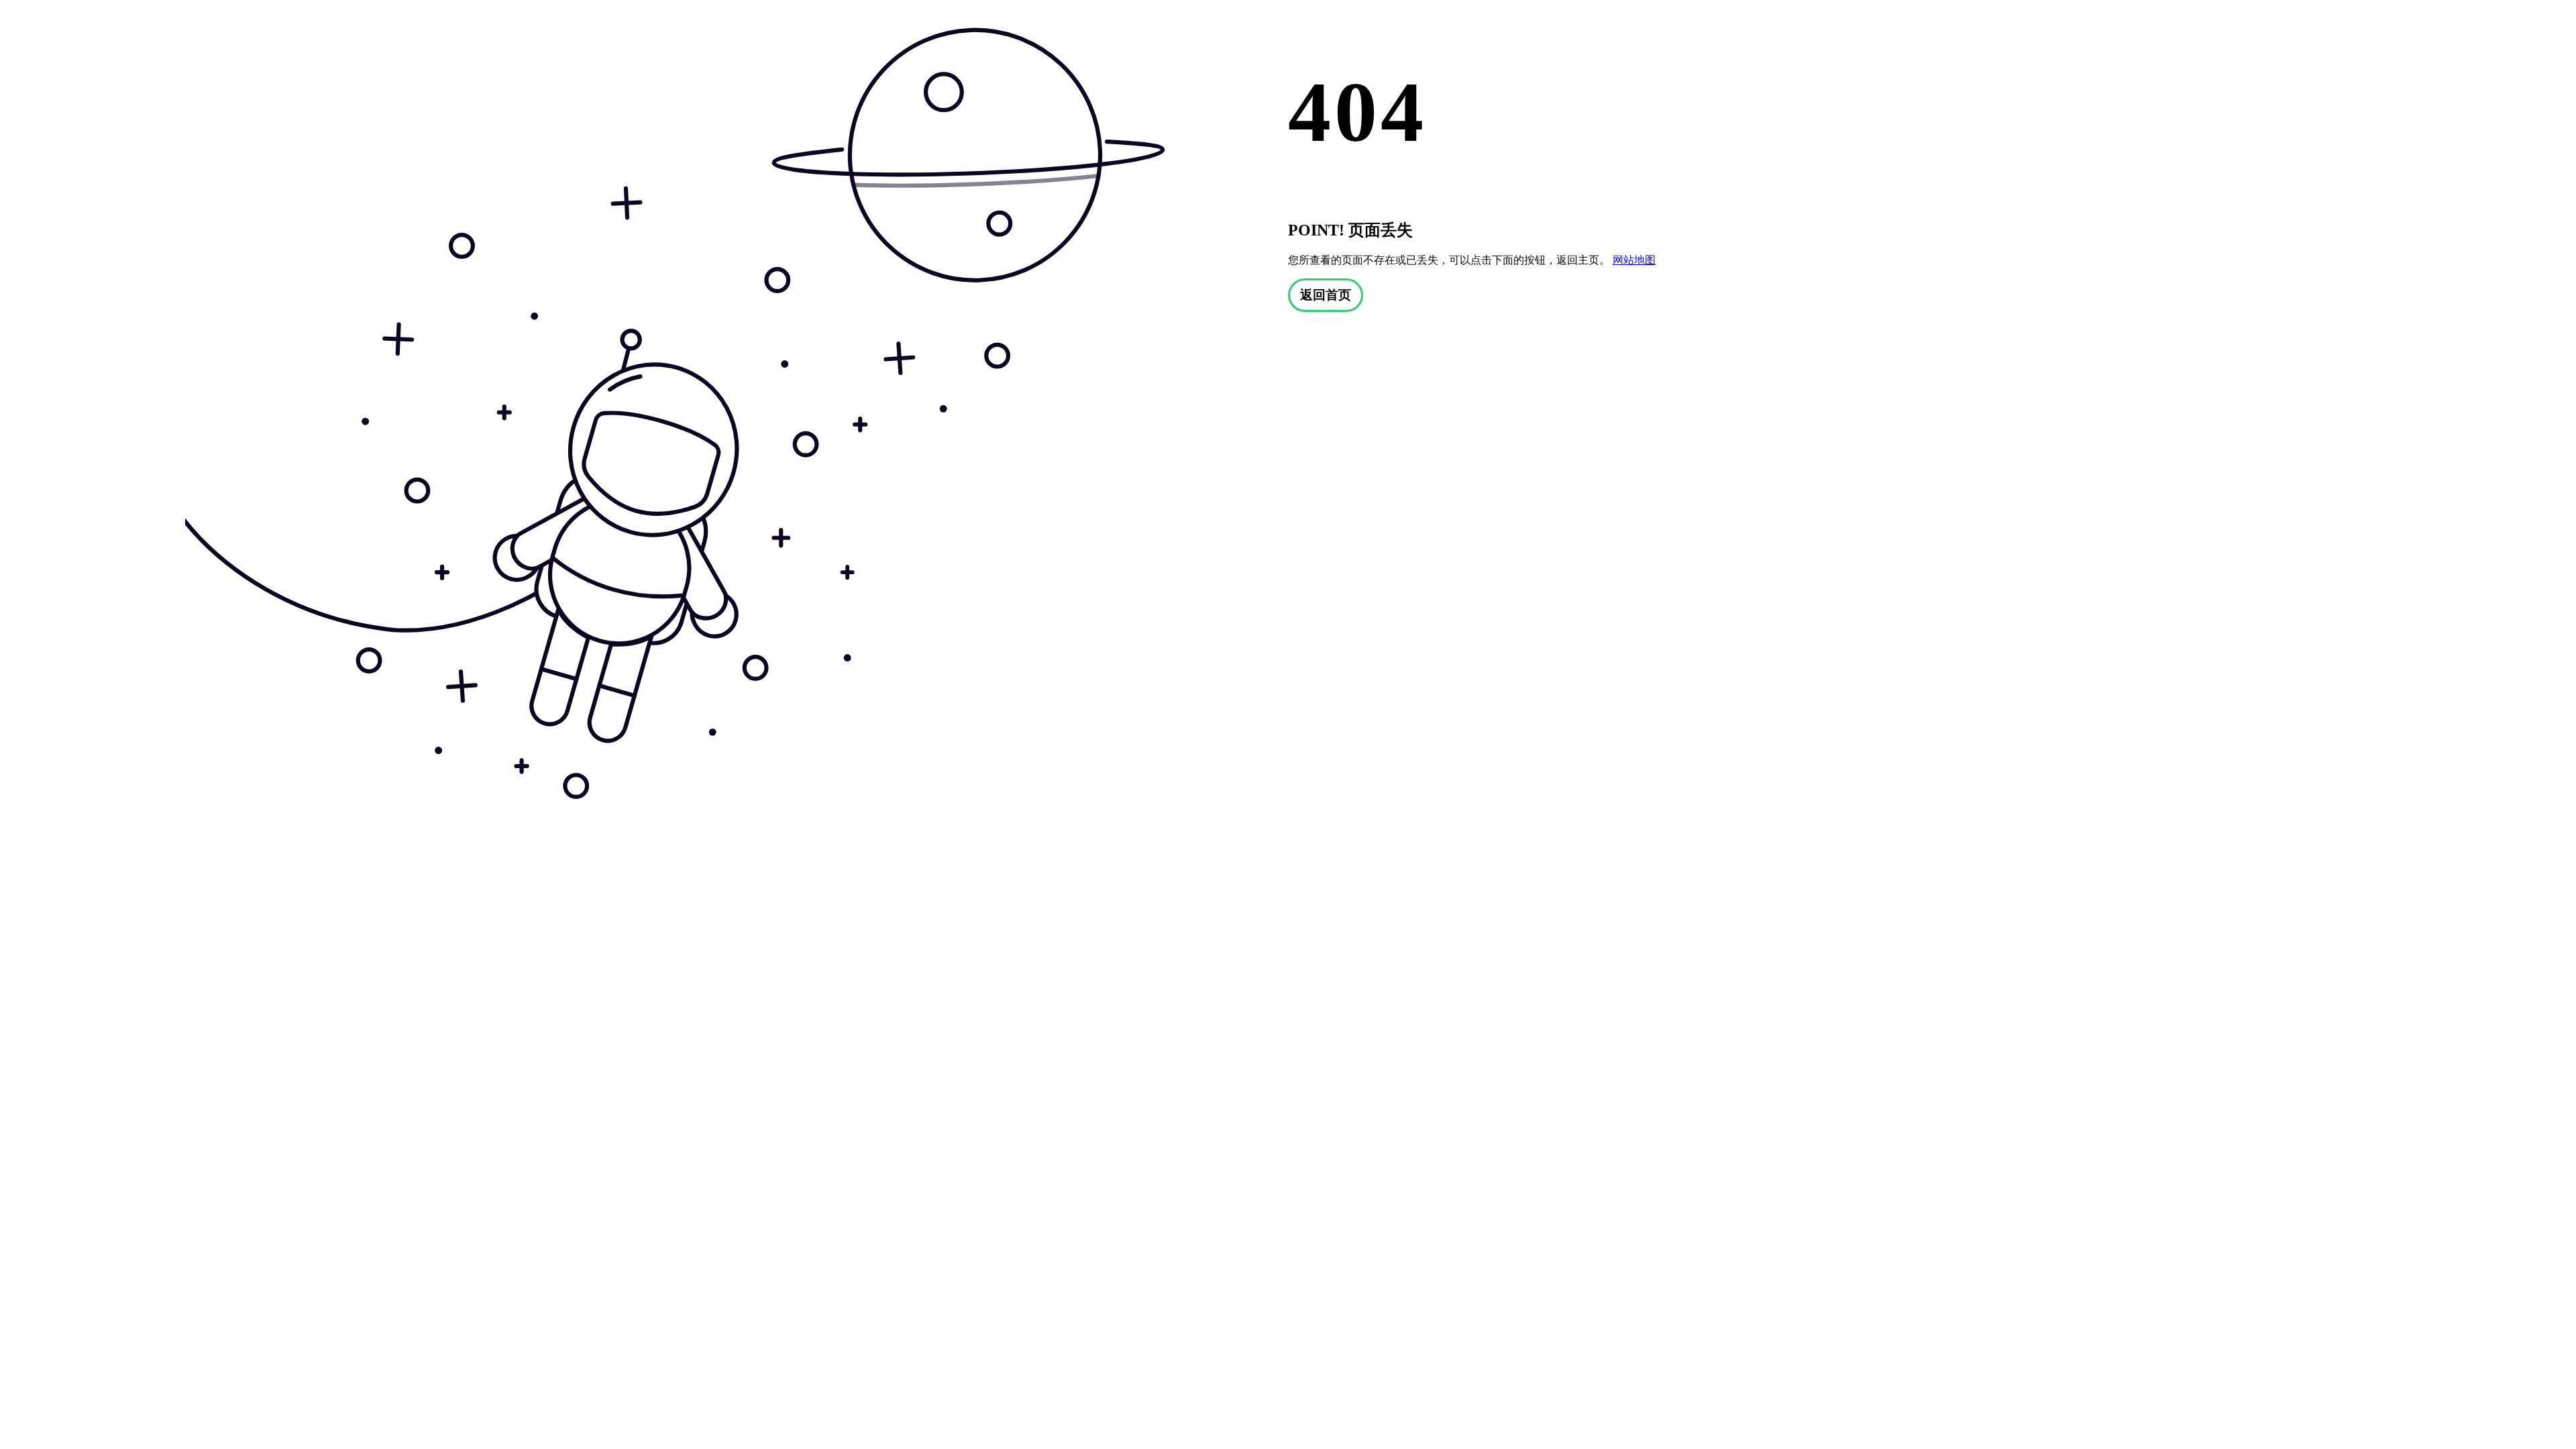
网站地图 (1634, 260)
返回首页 (1326, 295)
